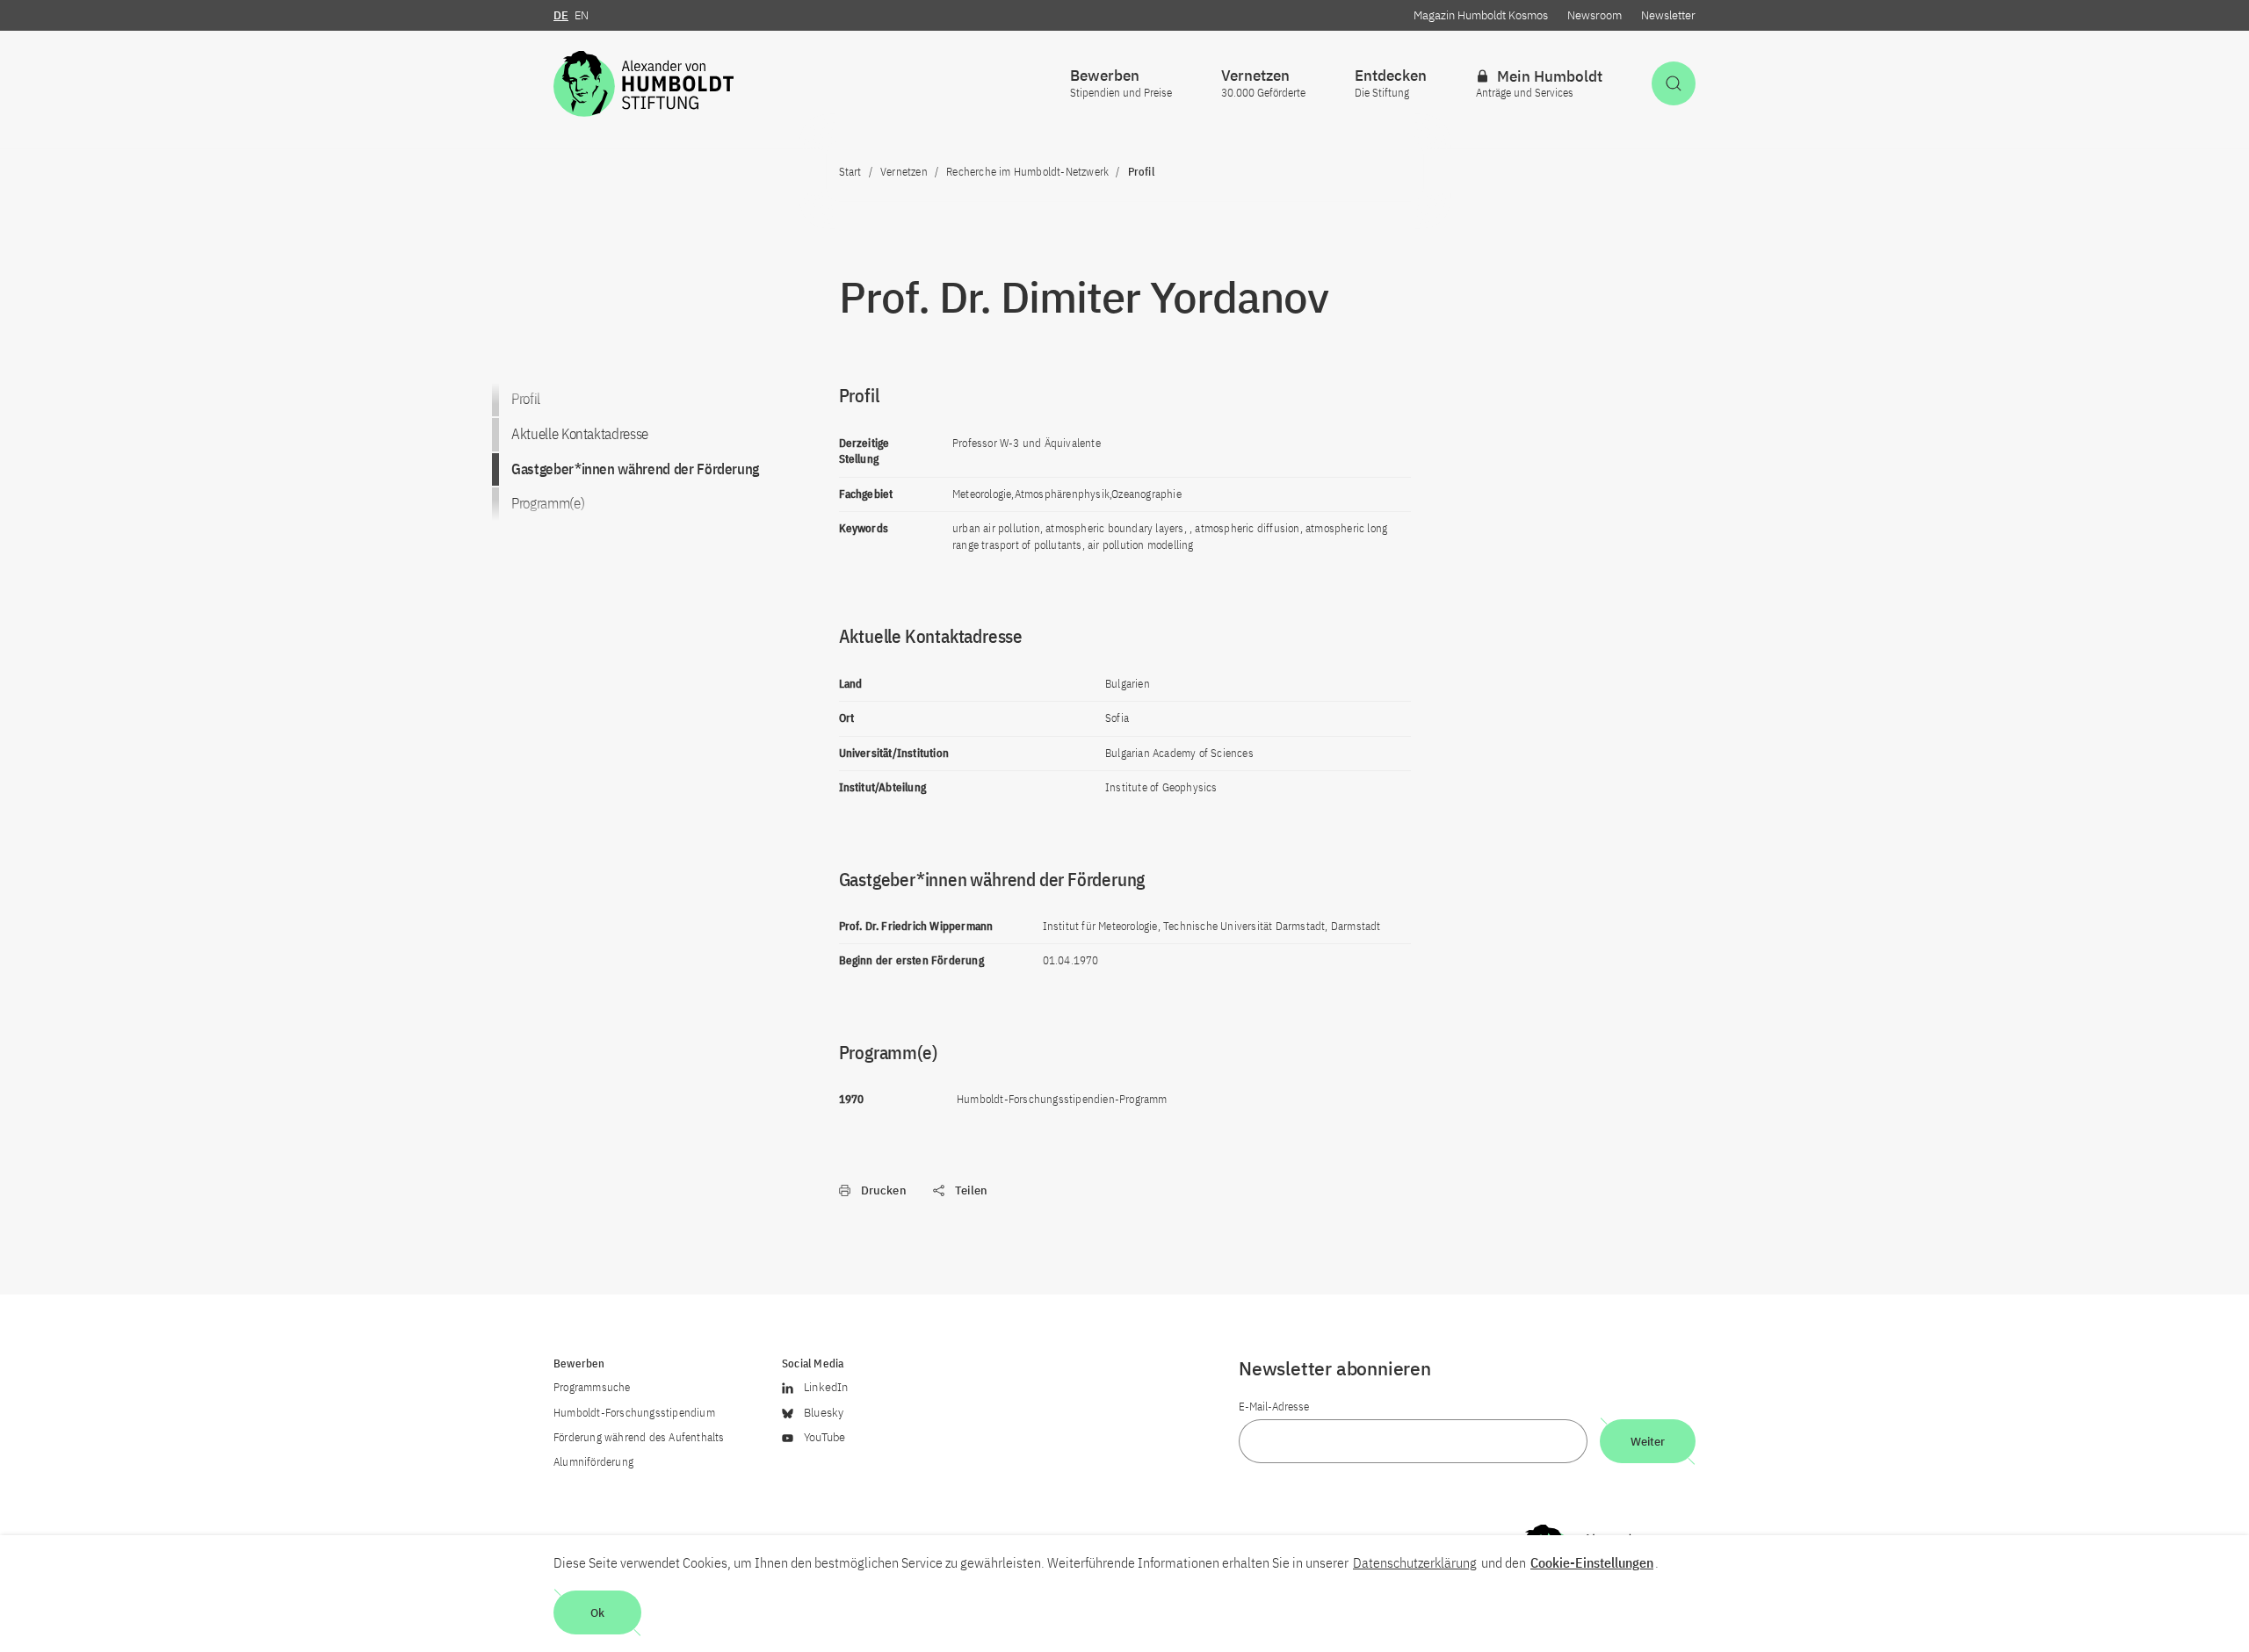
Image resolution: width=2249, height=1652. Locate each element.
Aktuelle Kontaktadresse (580, 434)
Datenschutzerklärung (1415, 1562)
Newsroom (1595, 15)
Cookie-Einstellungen (1592, 1562)
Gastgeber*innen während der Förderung (635, 469)
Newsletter (1668, 15)
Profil (526, 399)
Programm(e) (548, 504)
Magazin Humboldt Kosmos (1481, 15)
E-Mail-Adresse (1274, 1407)
